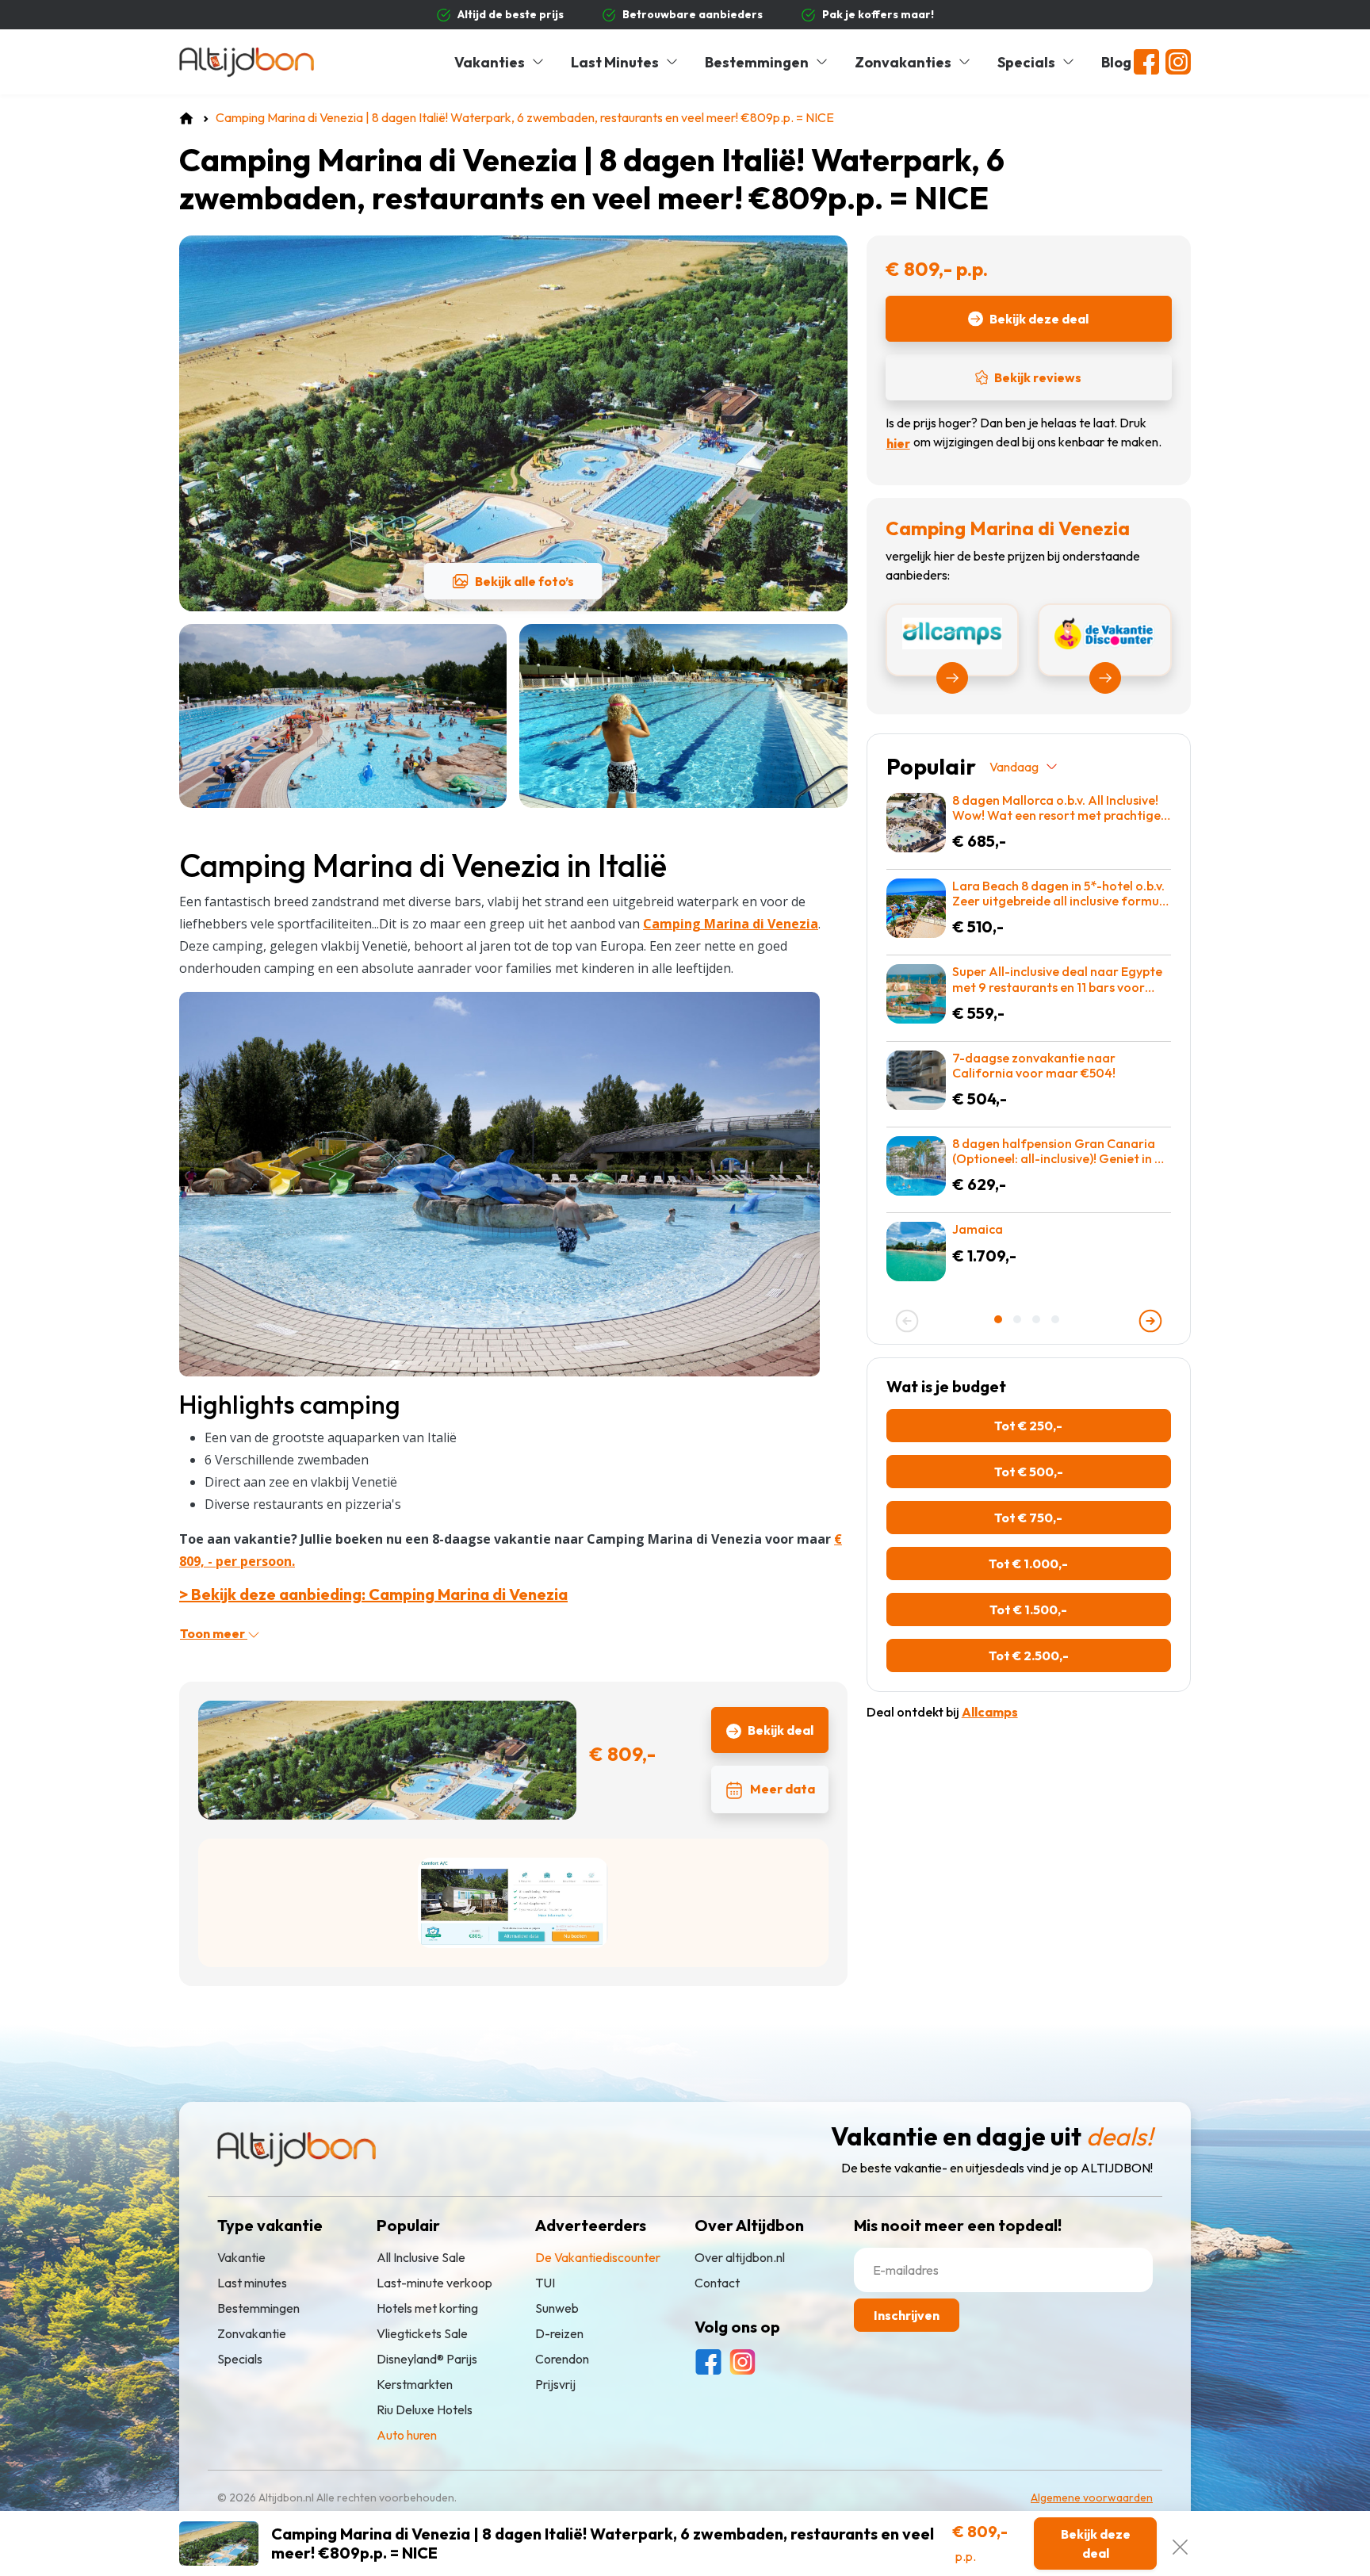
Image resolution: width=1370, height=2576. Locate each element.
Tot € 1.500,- (1028, 1610)
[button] (1000, 1319)
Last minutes (252, 2283)
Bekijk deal (781, 1730)
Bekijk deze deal (1039, 319)
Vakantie (241, 2257)
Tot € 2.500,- (1029, 1655)
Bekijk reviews (1038, 377)
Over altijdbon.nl (740, 2257)
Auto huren (407, 2435)
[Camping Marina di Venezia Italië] (499, 1183)
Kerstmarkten (415, 2384)
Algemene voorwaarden (1092, 2498)
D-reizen (559, 2333)
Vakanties (490, 62)
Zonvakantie (252, 2333)
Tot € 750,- (1028, 1518)
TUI (545, 2283)
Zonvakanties (903, 62)
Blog (1116, 62)
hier (898, 443)
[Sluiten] (1180, 2543)
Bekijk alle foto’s (524, 581)
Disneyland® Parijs (427, 2359)
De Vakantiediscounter (598, 2257)
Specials (1026, 62)
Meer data (783, 1789)
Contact (717, 2283)
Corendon (562, 2359)
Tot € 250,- (1028, 1426)
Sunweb (557, 2308)
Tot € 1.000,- (1028, 1564)
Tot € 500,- (1029, 1472)
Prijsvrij (555, 2384)
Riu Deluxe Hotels (425, 2409)
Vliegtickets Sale (422, 2333)
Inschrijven (907, 2315)
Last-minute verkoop (434, 2283)
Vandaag (1014, 767)
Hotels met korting (427, 2308)
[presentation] (907, 1321)
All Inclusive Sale (421, 2257)
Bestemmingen (757, 62)
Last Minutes (615, 62)
